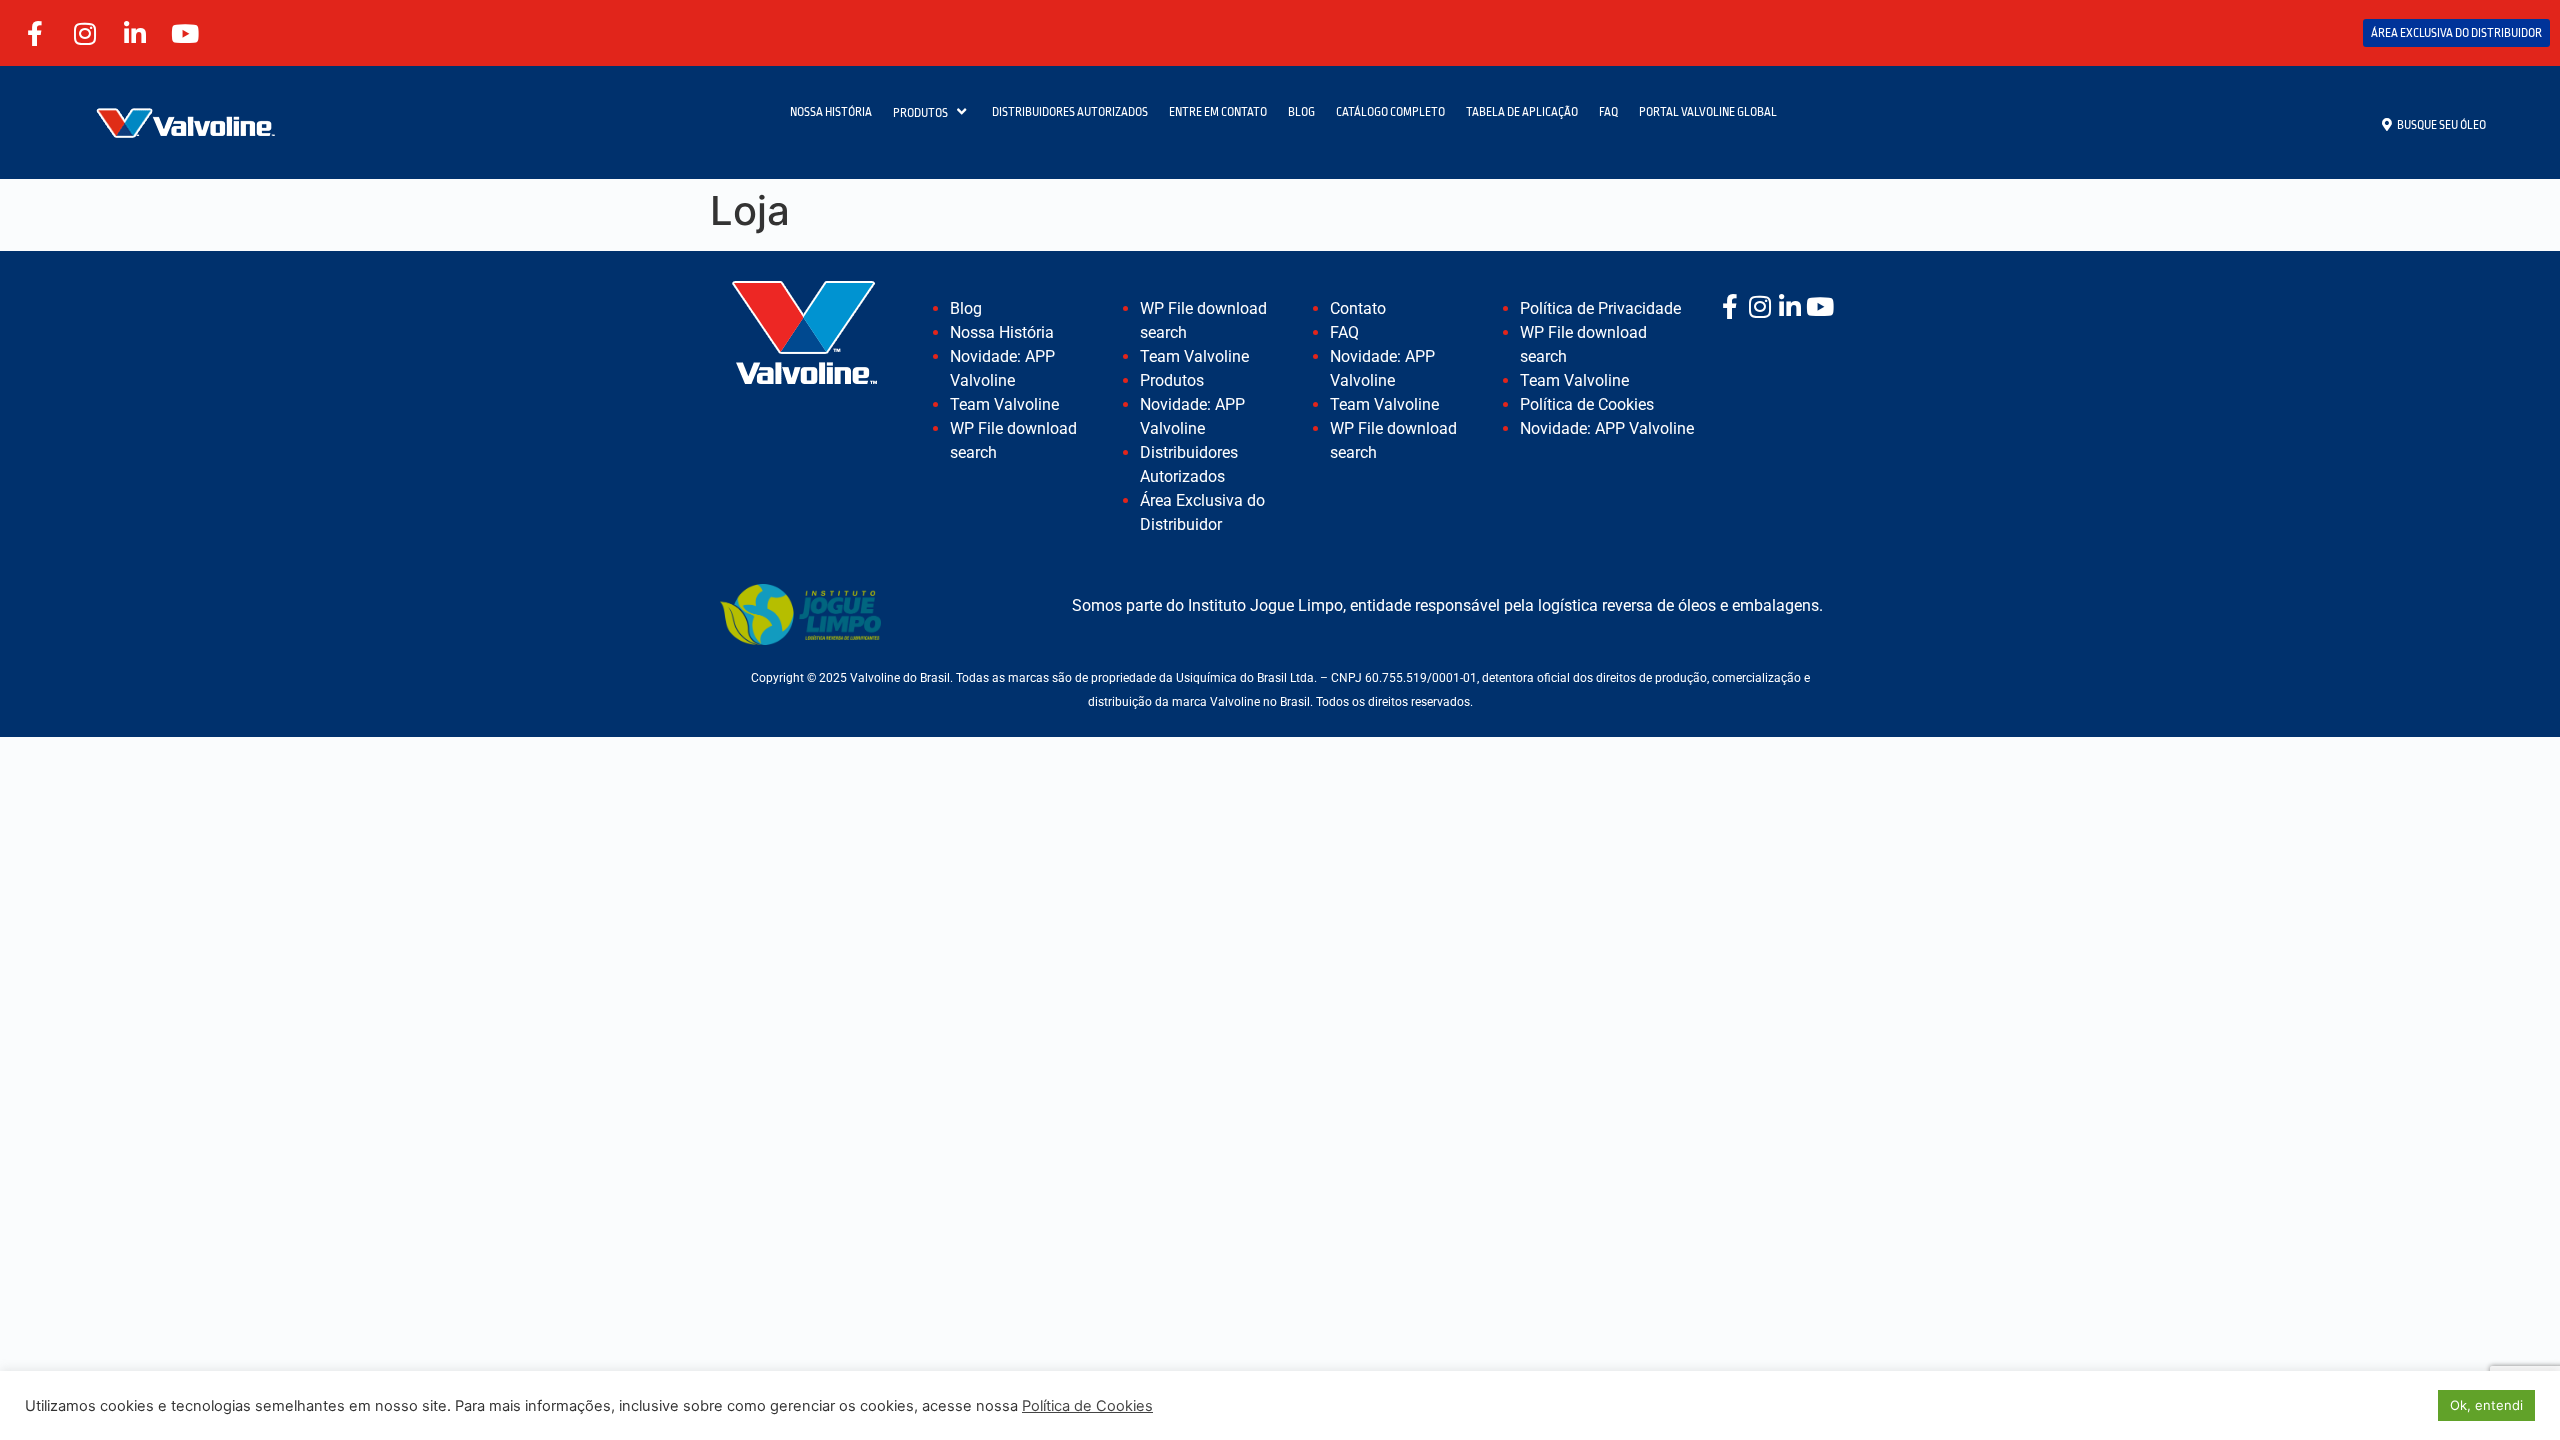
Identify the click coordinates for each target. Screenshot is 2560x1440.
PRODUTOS (920, 113)
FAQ (1608, 112)
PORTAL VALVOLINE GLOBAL (1708, 112)
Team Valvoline (1004, 404)
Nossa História (1002, 332)
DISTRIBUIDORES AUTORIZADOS (1070, 112)
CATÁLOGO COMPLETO (1390, 112)
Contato (1358, 308)
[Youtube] (185, 33)
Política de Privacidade (1600, 308)
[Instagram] (85, 33)
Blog (966, 308)
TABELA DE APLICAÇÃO (1522, 112)
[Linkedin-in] (135, 33)
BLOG (1301, 112)
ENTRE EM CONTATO (1218, 112)
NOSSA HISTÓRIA (831, 112)
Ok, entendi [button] (2486, 1405)
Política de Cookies (1587, 404)
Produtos (1172, 380)
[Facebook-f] (35, 33)
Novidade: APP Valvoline (1607, 428)
